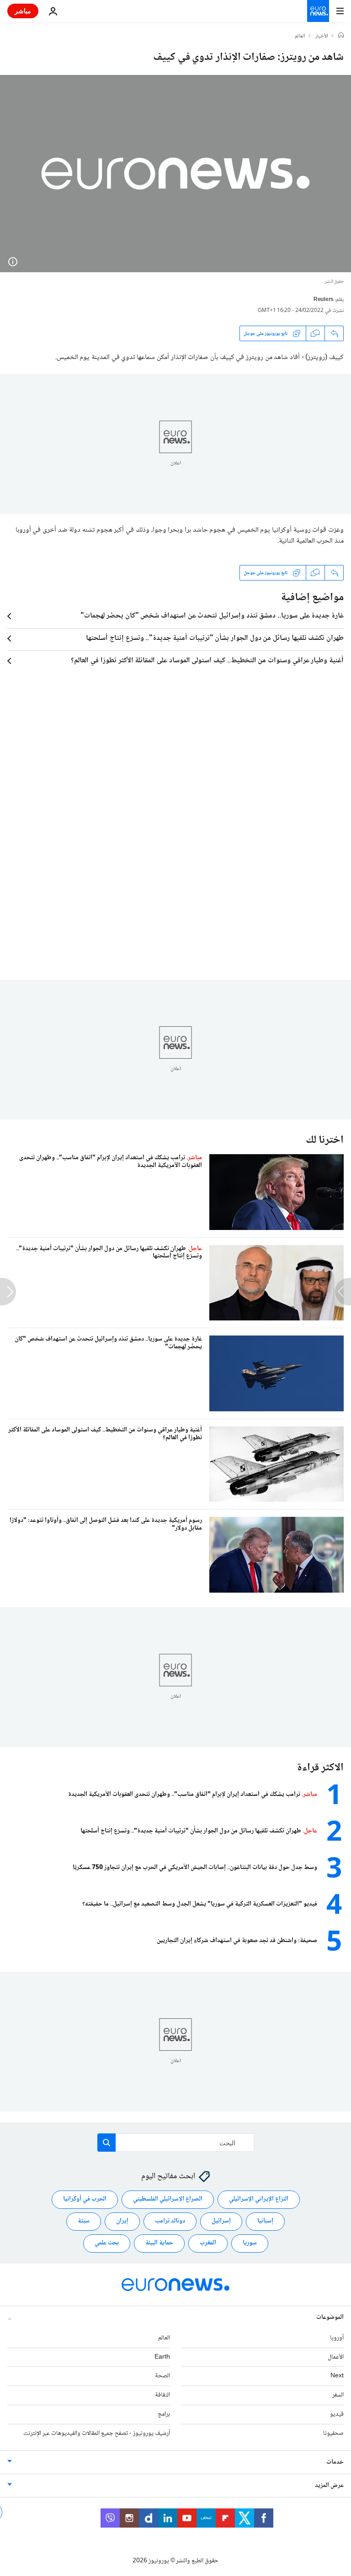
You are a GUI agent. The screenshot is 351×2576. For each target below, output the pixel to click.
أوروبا (337, 2338)
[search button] (106, 2143)
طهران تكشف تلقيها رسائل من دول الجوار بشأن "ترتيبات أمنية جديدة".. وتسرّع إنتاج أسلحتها (215, 639)
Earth (162, 2357)
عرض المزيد (329, 2486)
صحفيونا (333, 2433)
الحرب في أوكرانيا (85, 2199)
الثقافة (162, 2395)
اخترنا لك (325, 1140)
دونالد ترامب (170, 2221)
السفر (338, 2395)
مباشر (23, 11)
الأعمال (336, 2357)
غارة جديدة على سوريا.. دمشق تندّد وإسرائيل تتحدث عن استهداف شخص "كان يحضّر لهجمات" (212, 616)
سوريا (250, 2243)
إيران (122, 2221)
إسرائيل (221, 2221)
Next (337, 2376)
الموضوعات (330, 2317)
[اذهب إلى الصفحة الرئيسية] (318, 11)
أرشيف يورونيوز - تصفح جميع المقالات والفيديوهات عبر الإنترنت (97, 2433)
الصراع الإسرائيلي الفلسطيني (168, 2199)
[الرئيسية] (341, 36)
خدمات (335, 2462)
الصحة (162, 2376)
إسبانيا (265, 2221)
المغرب (208, 2243)
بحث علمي (107, 2243)
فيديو (337, 2414)
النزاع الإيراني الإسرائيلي (259, 2199)
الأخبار (322, 37)
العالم (300, 37)
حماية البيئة (159, 2243)
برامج (164, 2414)
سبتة (84, 2221)
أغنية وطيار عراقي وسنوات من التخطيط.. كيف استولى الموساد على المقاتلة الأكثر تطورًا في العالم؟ (207, 661)
